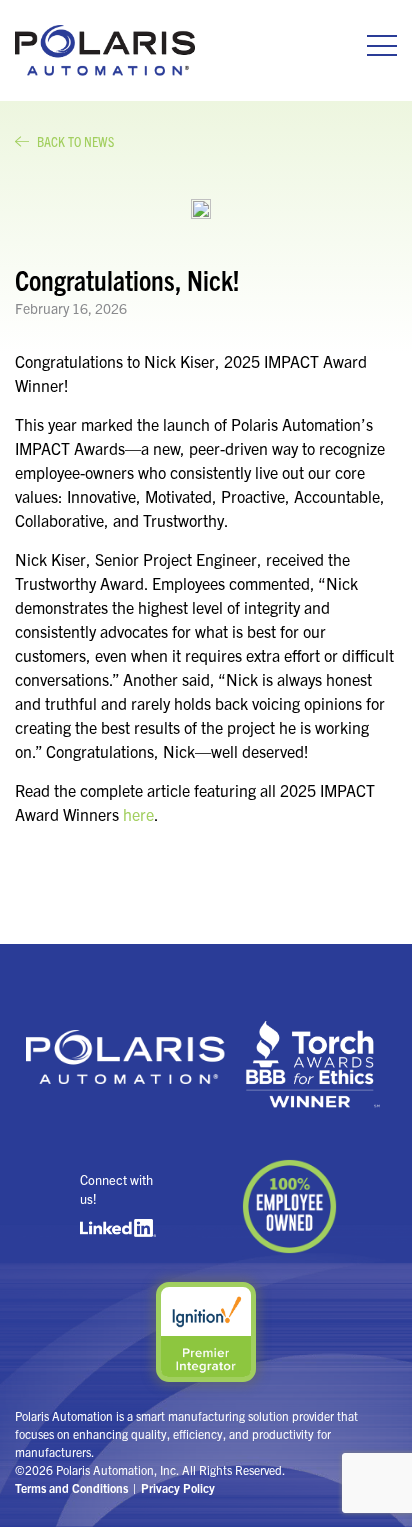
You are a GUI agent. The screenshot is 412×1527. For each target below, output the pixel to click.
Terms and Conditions (71, 1487)
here (138, 814)
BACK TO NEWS (75, 141)
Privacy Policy (178, 1487)
